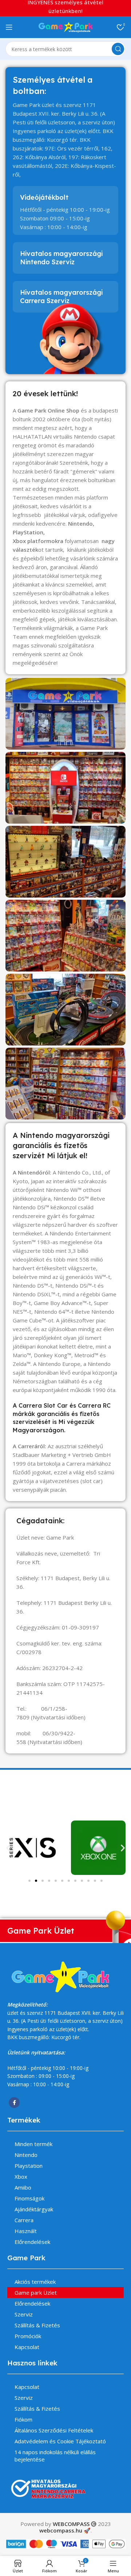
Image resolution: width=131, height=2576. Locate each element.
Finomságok (29, 2198)
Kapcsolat (27, 2347)
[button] (8, 1848)
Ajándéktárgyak (34, 2209)
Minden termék (33, 2144)
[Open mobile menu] (9, 27)
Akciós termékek (35, 2282)
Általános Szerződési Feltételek (54, 2430)
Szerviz (24, 2314)
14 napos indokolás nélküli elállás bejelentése (55, 2456)
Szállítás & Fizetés (37, 2325)
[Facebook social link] (14, 2103)
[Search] (118, 49)
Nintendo (26, 2155)
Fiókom (23, 2419)
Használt (26, 2231)
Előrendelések (32, 2242)
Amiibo (23, 2187)
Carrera (24, 2220)
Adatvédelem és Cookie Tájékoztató (60, 2441)
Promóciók (28, 2336)
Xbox (21, 2177)
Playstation (29, 2166)
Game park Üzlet (36, 2293)
